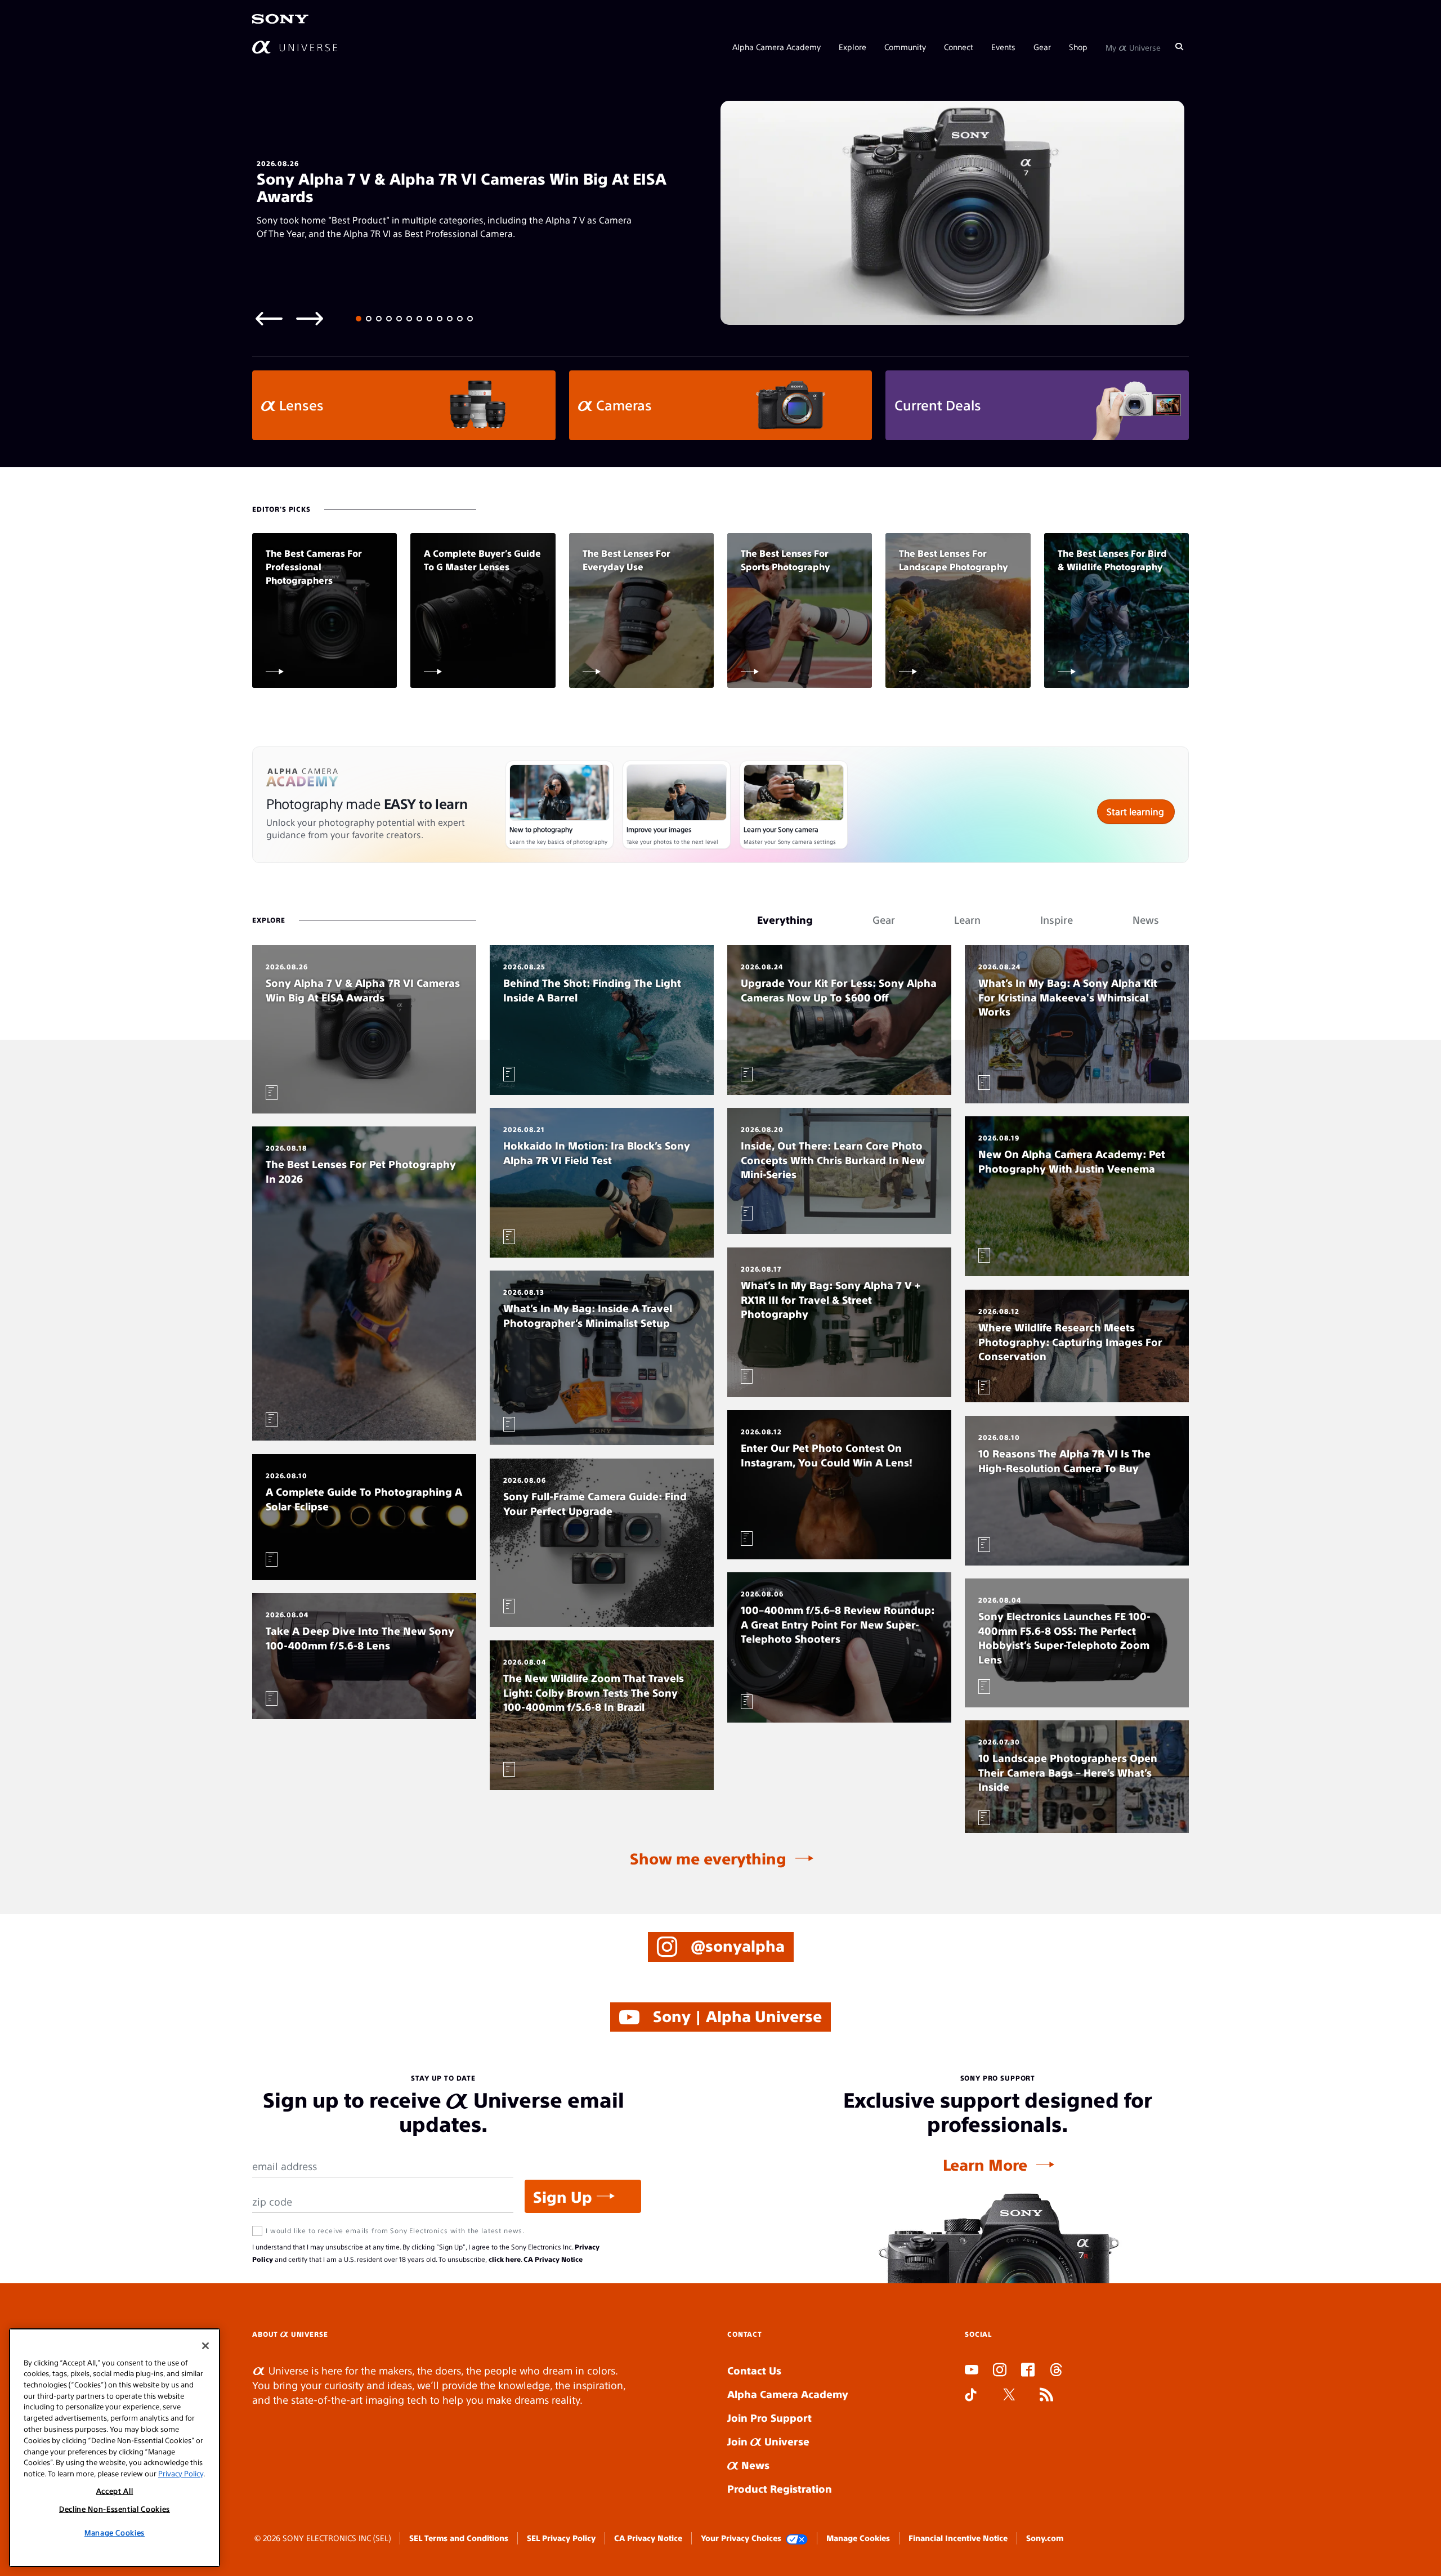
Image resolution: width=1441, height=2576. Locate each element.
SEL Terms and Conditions (459, 2538)
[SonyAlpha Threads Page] (1056, 2371)
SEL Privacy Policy (561, 2538)
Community (905, 46)
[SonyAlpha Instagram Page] (1000, 2371)
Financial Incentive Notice (958, 2538)
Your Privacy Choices (741, 2538)
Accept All (115, 2491)
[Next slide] (310, 318)
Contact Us (754, 2370)
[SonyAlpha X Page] (1009, 2396)
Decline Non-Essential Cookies (115, 2509)
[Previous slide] (269, 318)
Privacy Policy (181, 2473)
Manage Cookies (858, 2538)
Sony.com (1045, 2538)
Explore (852, 46)
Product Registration (780, 2488)
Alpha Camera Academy (777, 46)
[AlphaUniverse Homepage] (295, 46)
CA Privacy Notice (553, 2259)
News (754, 2465)
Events (1003, 46)
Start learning (1135, 811)
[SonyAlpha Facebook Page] (1028, 2371)
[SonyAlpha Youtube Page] (972, 2371)
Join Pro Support (769, 2418)
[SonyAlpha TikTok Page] (971, 2396)
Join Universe (768, 2441)
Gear (1042, 46)
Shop (1078, 46)
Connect (959, 46)
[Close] (205, 2346)
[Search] (1179, 46)
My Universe (1133, 46)
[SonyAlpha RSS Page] (1046, 2396)
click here (505, 2259)
